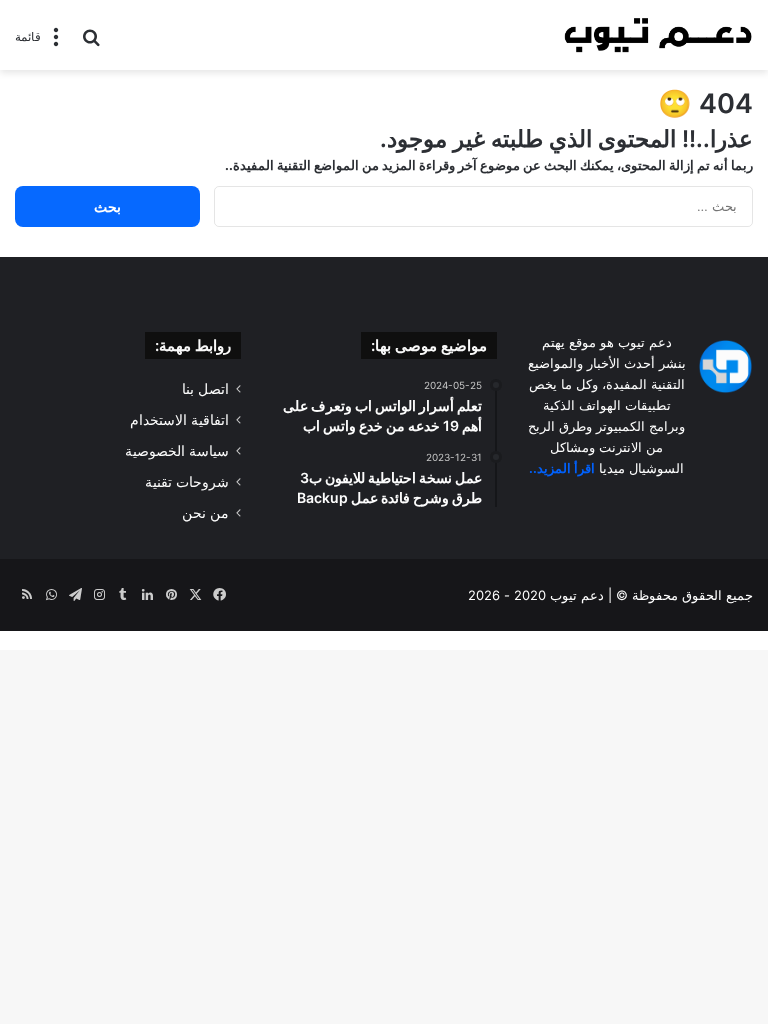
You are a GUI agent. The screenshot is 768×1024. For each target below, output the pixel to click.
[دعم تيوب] (658, 35)
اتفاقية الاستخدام (179, 420)
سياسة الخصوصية (177, 451)
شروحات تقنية (187, 482)
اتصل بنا (205, 389)
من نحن (205, 513)
